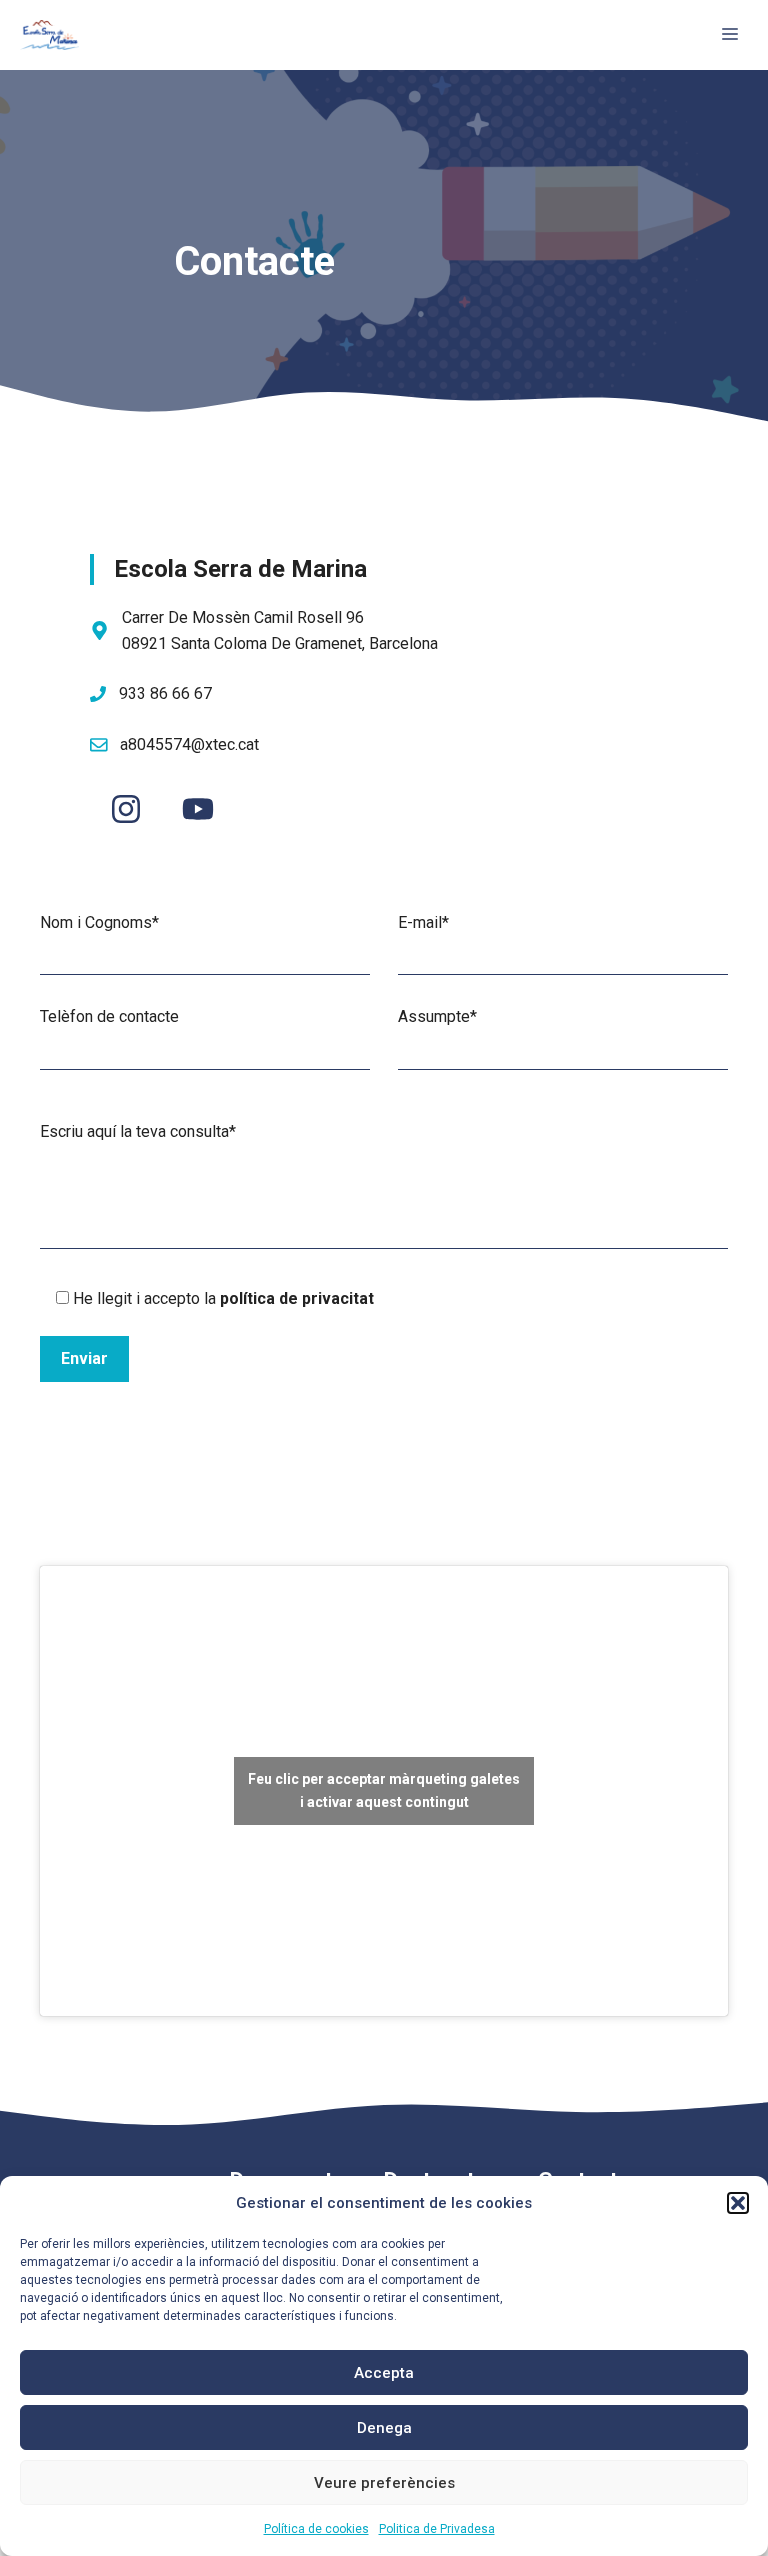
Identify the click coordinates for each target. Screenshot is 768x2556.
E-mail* (423, 922)
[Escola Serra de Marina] (49, 35)
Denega (384, 2428)
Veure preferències (384, 2483)
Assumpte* (437, 1016)
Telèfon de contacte (109, 1016)
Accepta (384, 2373)
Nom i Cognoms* (99, 922)
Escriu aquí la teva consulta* (138, 1131)
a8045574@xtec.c (183, 744)
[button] (738, 2203)
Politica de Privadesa (437, 2529)
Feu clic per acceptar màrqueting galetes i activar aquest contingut (384, 1790)
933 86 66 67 (165, 693)
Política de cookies (316, 2529)
